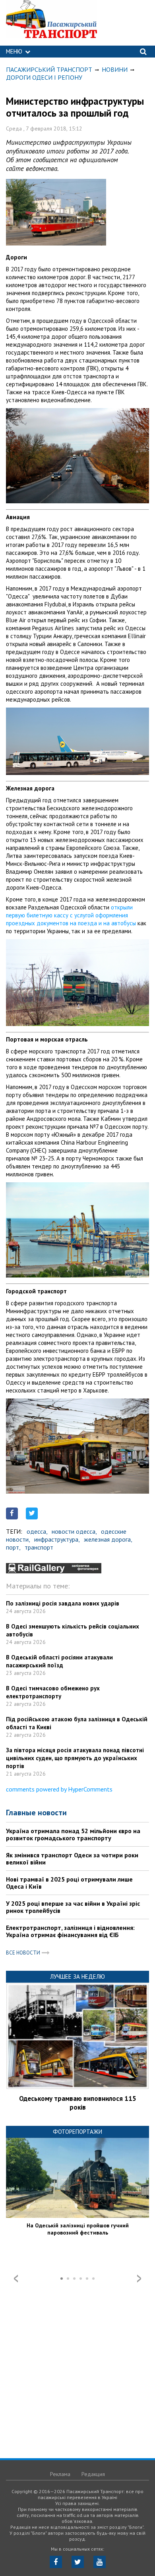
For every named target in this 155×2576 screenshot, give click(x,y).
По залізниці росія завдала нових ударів (63, 1603)
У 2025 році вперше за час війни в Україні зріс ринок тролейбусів (73, 1907)
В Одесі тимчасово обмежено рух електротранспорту (53, 1692)
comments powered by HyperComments (59, 1789)
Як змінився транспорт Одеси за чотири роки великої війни (72, 1859)
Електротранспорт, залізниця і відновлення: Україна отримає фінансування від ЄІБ (70, 1931)
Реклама (60, 2474)
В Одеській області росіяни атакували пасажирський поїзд (59, 1661)
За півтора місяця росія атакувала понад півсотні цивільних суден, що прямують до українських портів (75, 1758)
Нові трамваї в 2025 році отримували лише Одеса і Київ (69, 1883)
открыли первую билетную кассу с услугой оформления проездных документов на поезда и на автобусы (71, 915)
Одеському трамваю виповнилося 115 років (78, 2103)
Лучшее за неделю (77, 1977)
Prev (16, 2279)
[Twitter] (78, 2562)
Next (139, 2279)
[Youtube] (100, 2562)
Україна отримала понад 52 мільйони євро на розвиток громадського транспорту (73, 1834)
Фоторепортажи (77, 2132)
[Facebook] (56, 2562)
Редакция (93, 2474)
